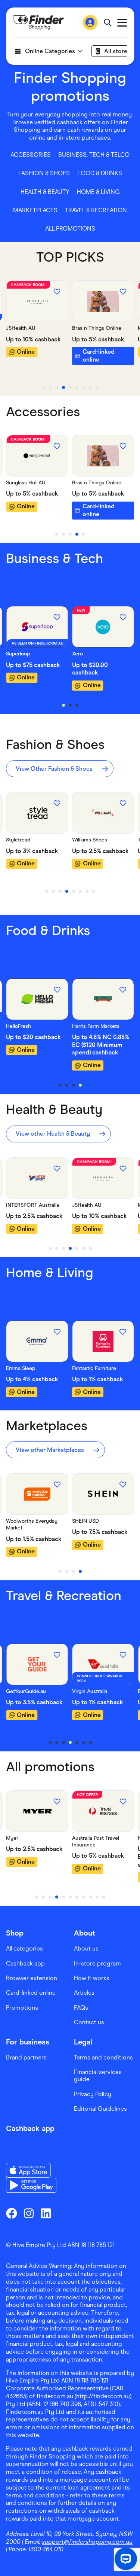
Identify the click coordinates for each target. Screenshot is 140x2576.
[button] (31, 155)
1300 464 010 (46, 2549)
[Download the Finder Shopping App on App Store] (31, 2170)
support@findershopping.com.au (87, 2542)
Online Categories (50, 51)
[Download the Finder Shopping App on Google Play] (31, 2185)
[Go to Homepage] (39, 22)
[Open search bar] (107, 22)
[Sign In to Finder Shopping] (90, 22)
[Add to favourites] (57, 292)
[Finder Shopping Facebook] (12, 2213)
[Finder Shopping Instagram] (29, 2213)
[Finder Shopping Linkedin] (46, 2213)
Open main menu (122, 23)
